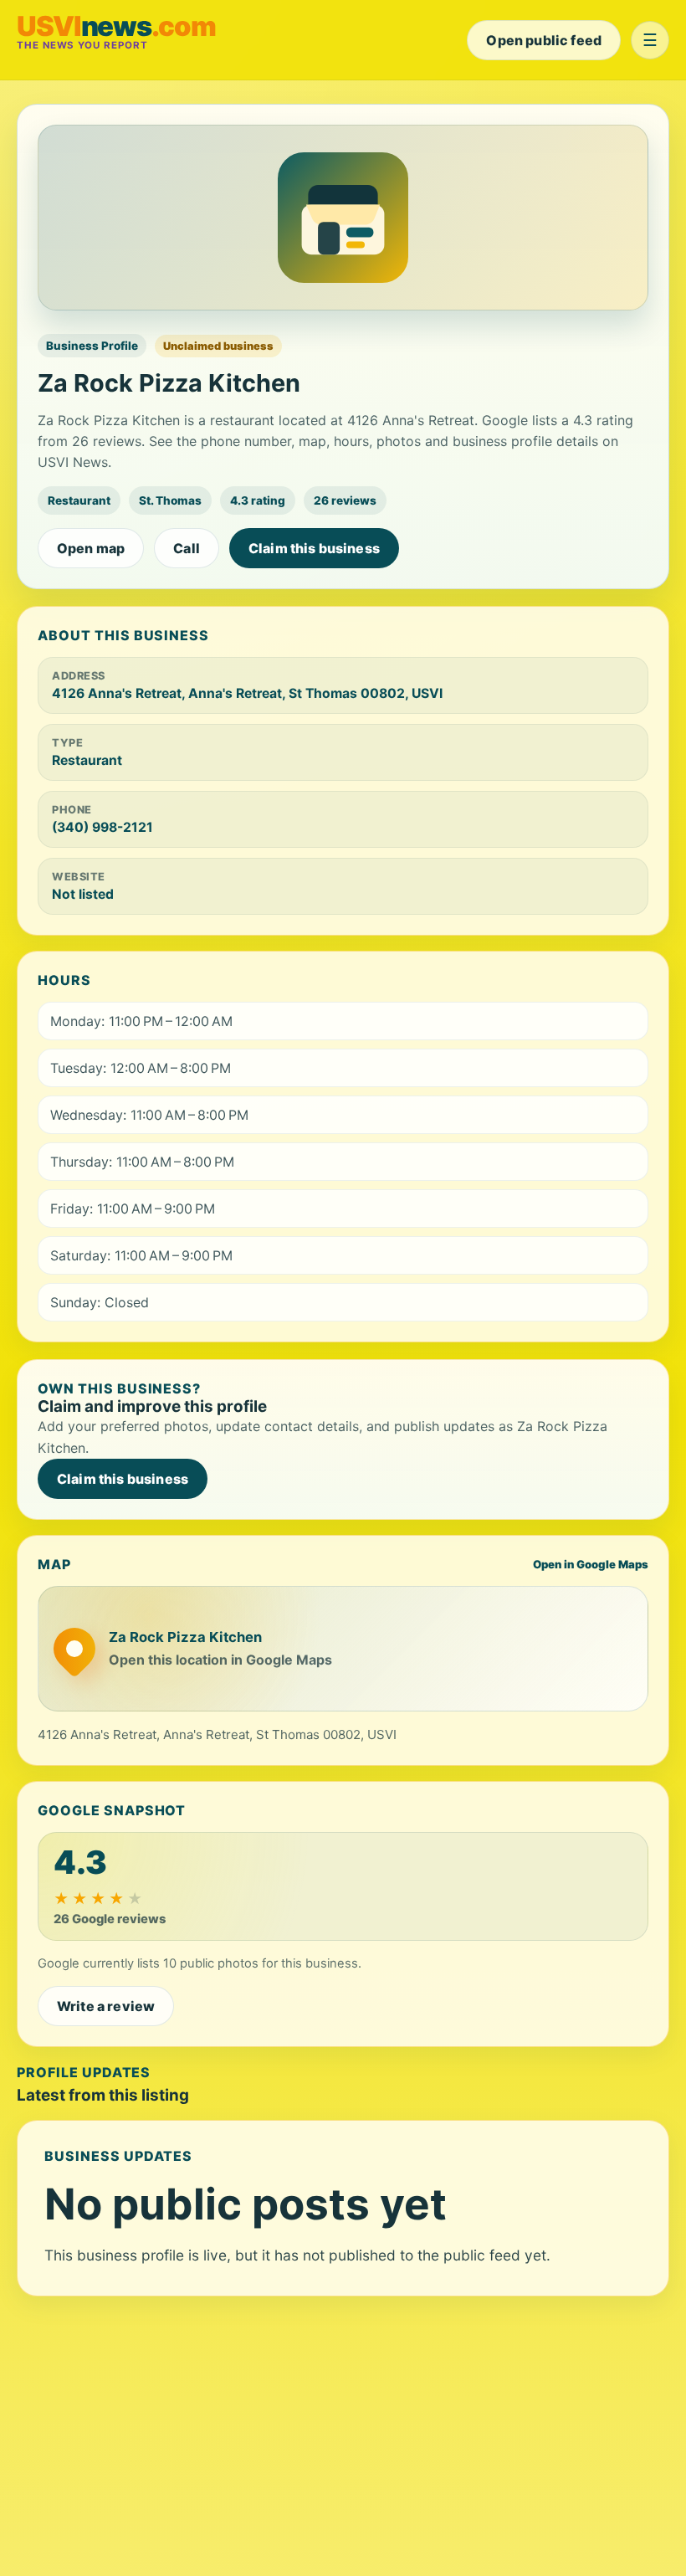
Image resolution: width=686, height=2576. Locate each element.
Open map (91, 548)
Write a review (106, 2006)
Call (187, 548)
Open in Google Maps (591, 1564)
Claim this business (314, 548)
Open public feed (544, 40)
